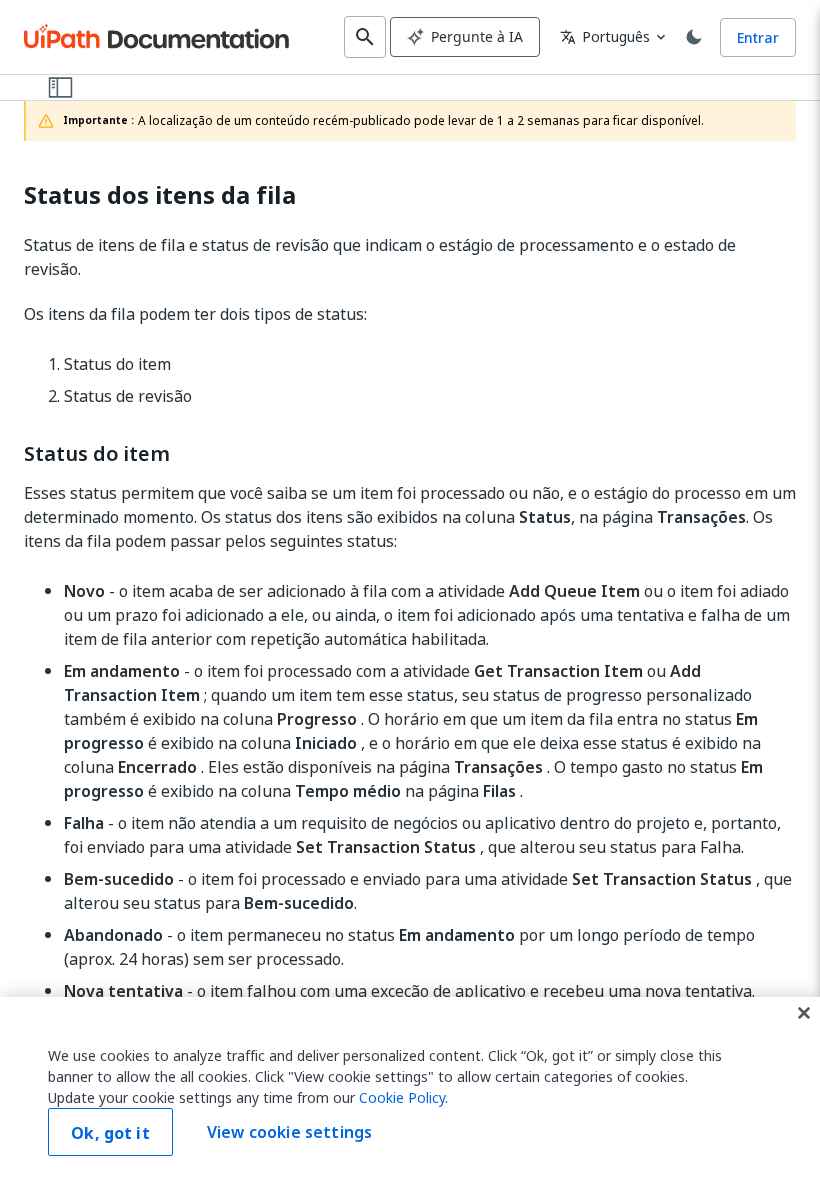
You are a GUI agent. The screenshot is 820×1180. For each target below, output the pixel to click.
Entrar (758, 37)
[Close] (804, 1013)
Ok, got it (110, 1133)
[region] (410, 1088)
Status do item (97, 454)
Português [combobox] (605, 36)
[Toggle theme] (694, 37)
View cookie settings (289, 1132)
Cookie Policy (402, 1097)
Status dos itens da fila (160, 195)
